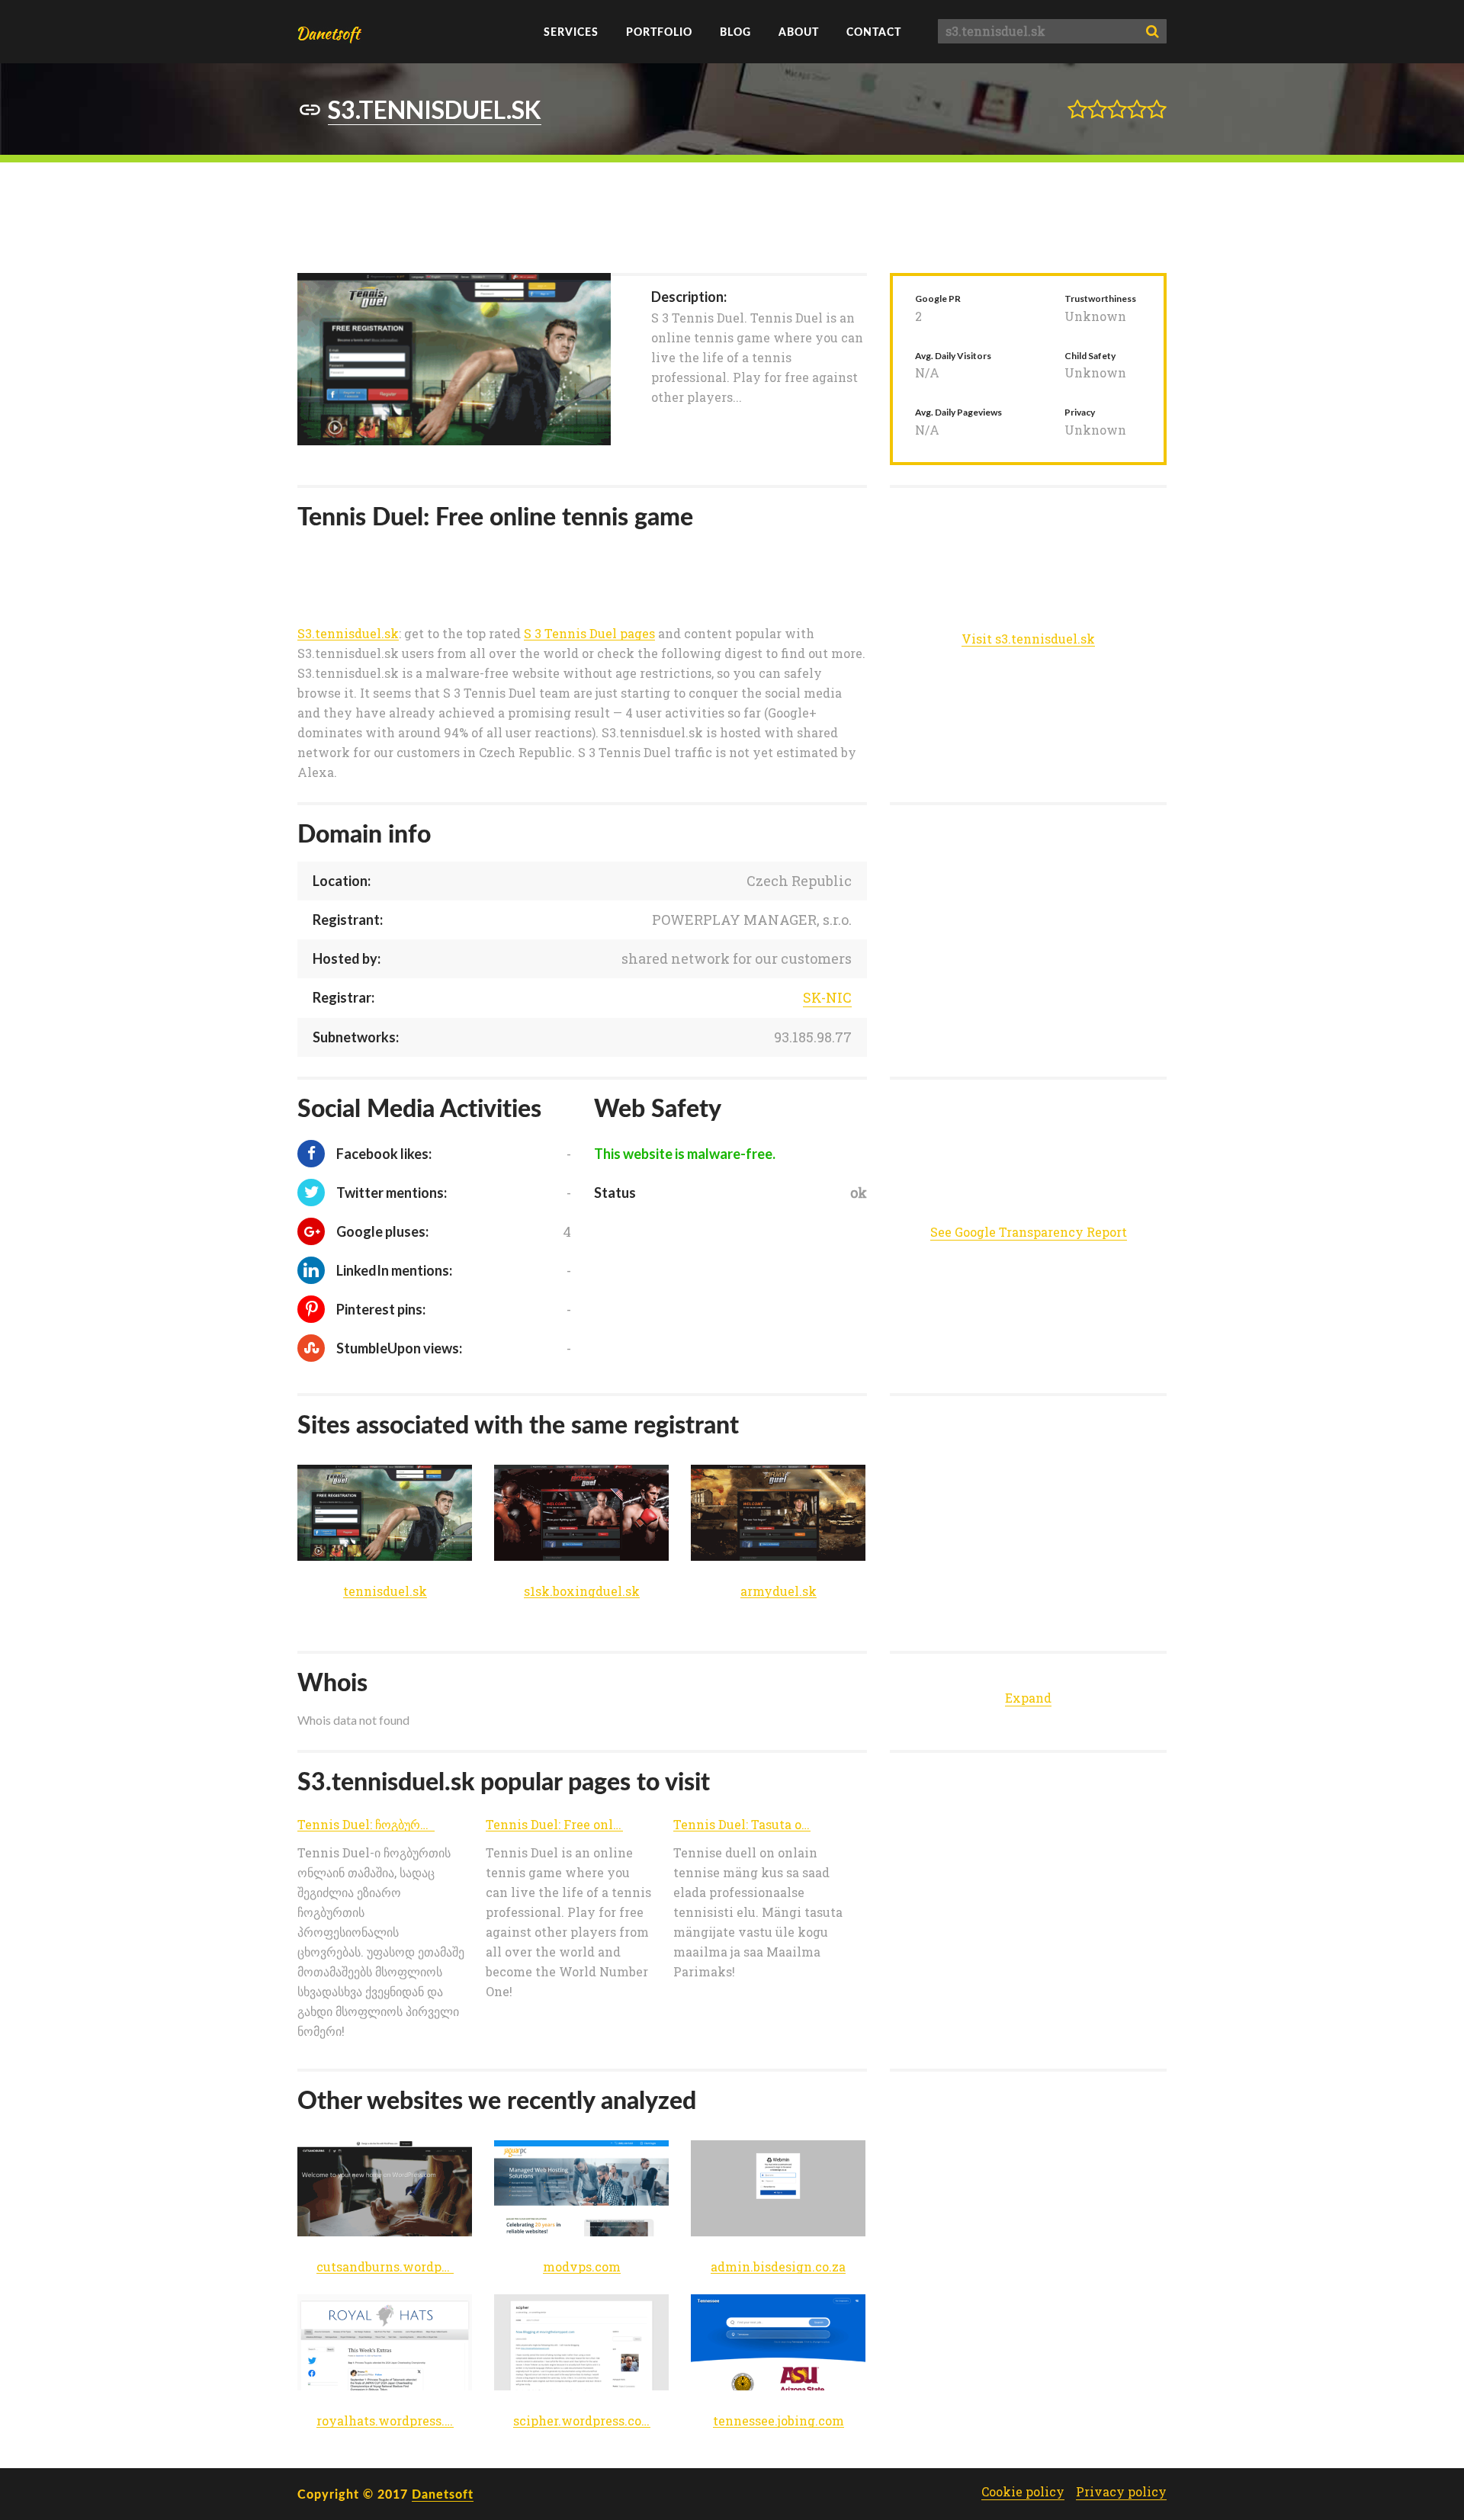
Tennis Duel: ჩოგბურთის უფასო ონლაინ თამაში (366, 1825)
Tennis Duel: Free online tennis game (554, 1825)
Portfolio (659, 32)
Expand (1028, 1698)
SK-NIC (827, 997)
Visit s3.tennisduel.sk (1028, 639)
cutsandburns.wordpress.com (385, 2267)
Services (571, 32)
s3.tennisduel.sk (435, 109)
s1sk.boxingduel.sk (582, 1592)
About (799, 32)
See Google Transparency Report (1029, 1232)
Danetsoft (443, 2494)
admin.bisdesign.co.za (778, 2267)
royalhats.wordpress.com (385, 2421)
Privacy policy (1121, 2492)
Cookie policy (1023, 2492)
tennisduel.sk (385, 1592)
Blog (735, 32)
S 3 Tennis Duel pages (589, 634)
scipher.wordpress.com (582, 2421)
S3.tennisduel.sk (348, 634)
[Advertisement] (732, 216)
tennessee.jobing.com (779, 2421)
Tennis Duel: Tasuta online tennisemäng (742, 1825)
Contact (874, 32)
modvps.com (582, 2267)
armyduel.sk (779, 1592)
